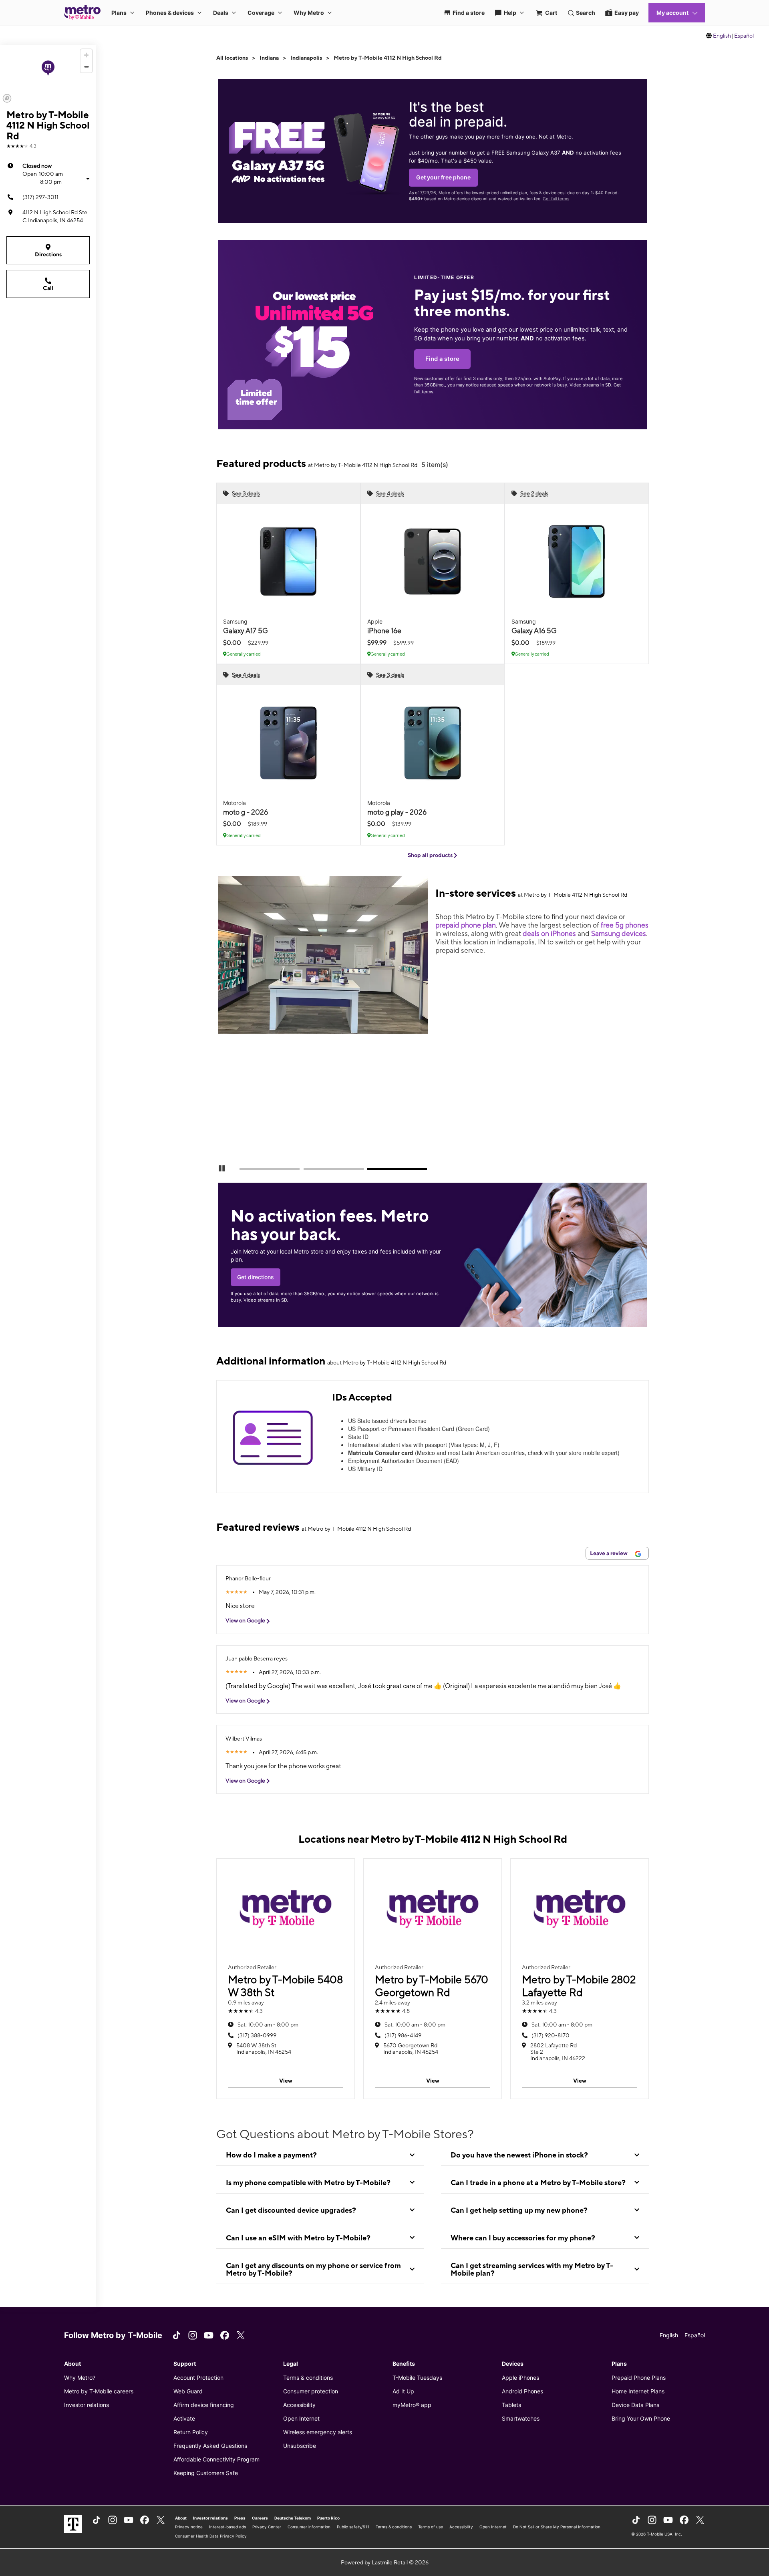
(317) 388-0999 (257, 2035)
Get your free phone (443, 177)
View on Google (246, 1620)
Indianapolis (306, 58)
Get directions (256, 1277)
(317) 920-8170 (551, 2035)
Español (744, 36)
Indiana (269, 58)
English (722, 36)
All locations (232, 58)
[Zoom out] (86, 67)
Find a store (442, 359)
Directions (48, 254)
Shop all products (431, 855)
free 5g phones (625, 925)
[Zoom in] (86, 55)
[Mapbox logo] (7, 98)
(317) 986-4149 (403, 2035)
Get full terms (556, 199)
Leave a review (609, 1553)
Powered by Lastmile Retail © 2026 (385, 2562)
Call (48, 288)
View (286, 2081)
